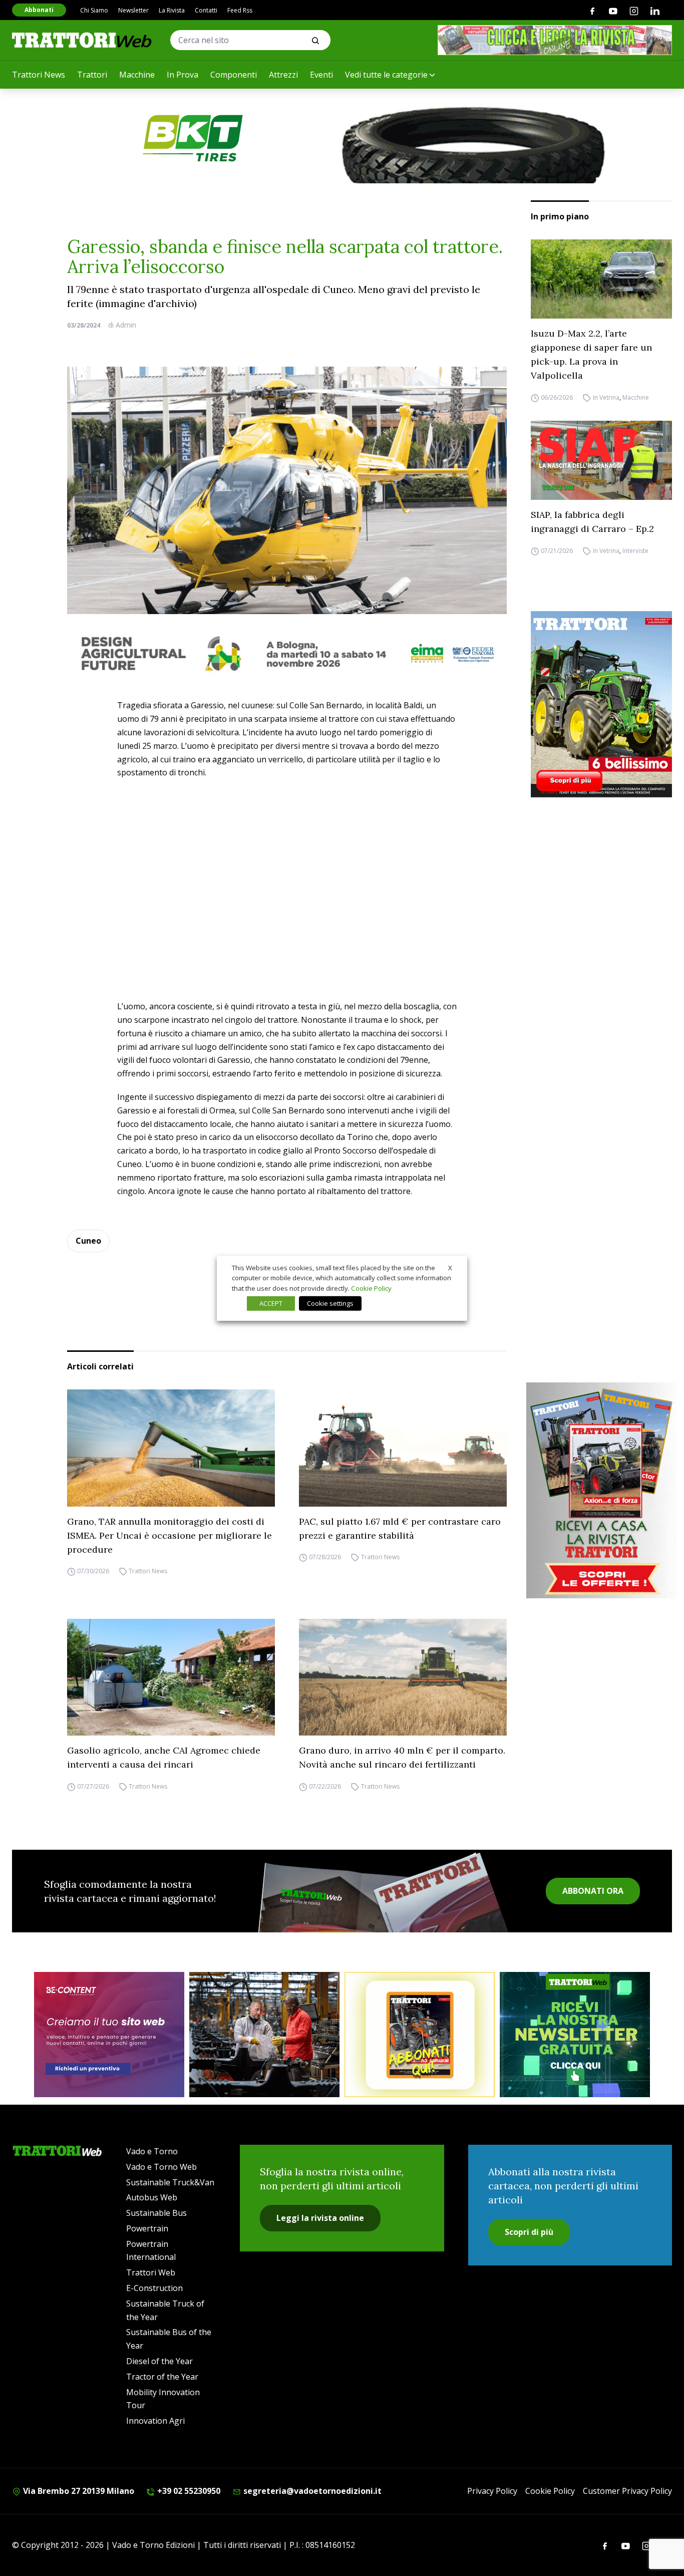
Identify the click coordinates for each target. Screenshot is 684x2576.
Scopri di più (529, 2232)
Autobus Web (152, 2197)
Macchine (137, 75)
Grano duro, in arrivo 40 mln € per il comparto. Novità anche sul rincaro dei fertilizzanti (402, 1757)
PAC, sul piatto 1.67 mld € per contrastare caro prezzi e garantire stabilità (400, 1528)
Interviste (635, 551)
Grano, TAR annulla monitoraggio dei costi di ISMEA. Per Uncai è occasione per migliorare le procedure (169, 1535)
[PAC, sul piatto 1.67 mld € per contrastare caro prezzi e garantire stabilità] (403, 1448)
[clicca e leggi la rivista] (555, 40)
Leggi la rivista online (320, 2218)
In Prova (183, 75)
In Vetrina (606, 397)
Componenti (234, 75)
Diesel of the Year (159, 2361)
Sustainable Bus (156, 2213)
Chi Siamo (94, 10)
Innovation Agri (155, 2421)
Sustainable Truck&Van (170, 2182)
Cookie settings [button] (330, 1303)
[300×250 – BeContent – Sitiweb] (109, 2035)
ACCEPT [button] (271, 1303)
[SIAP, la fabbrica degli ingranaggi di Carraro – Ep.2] (601, 460)
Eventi (321, 75)
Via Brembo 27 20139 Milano (78, 2491)
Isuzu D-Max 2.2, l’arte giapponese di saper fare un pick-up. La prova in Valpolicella (591, 354)
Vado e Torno (152, 2151)
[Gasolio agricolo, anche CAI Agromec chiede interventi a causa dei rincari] (171, 1677)
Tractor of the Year (162, 2377)
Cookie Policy (550, 2491)
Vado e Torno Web (161, 2167)
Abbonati (39, 10)
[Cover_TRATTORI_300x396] (601, 704)
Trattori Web (151, 2272)
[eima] (287, 653)
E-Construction (154, 2288)
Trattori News (39, 75)
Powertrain (147, 2228)
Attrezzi (283, 75)
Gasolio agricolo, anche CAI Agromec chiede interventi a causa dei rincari (164, 1757)
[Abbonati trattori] (420, 2035)
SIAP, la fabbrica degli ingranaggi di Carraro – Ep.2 (592, 522)
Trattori (92, 75)
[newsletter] (575, 2035)
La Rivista (172, 10)
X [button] (450, 1267)
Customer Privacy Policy (627, 2491)
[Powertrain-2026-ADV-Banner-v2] (264, 2035)
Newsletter (133, 10)
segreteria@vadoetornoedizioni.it (311, 2491)
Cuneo (88, 1241)
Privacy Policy (492, 2491)
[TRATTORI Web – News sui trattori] (82, 40)
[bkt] (342, 138)
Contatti (206, 10)
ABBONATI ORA (593, 1891)
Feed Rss (240, 10)
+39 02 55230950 (188, 2491)
